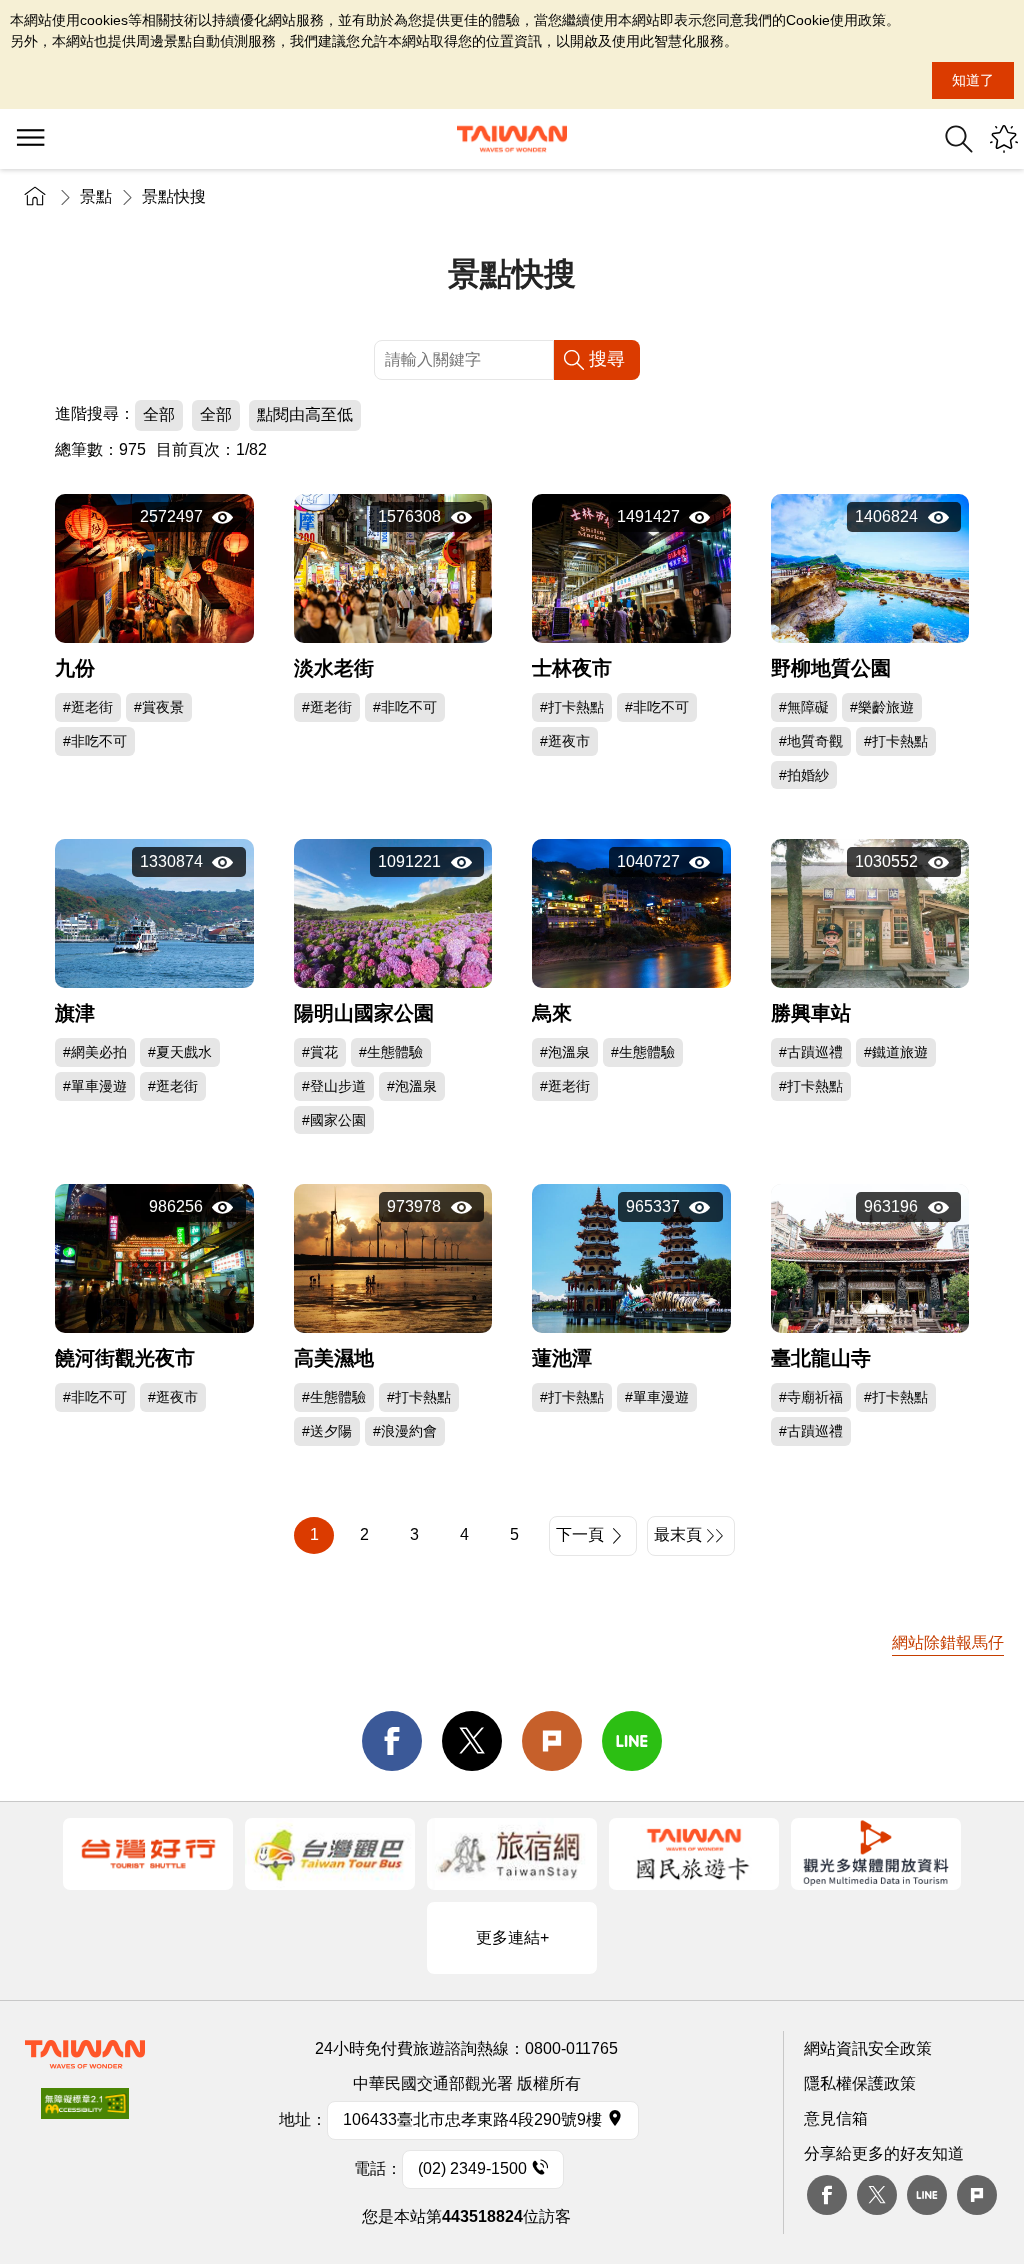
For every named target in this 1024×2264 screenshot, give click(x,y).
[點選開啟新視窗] (148, 1854)
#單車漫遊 (95, 1086)
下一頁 (580, 1534)
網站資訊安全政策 (868, 2048)
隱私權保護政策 (860, 2083)
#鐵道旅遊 (896, 1052)
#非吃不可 (95, 741)
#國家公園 (334, 1120)
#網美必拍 (95, 1052)
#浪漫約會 (405, 1431)
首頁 (35, 196)
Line (927, 2195)
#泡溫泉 (412, 1086)
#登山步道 (334, 1086)
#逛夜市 (565, 741)
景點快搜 (174, 196)
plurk (977, 2195)
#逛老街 (88, 707)
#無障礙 (804, 707)
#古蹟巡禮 (811, 1052)
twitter (472, 1741)
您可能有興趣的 (1004, 139)
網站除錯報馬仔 (948, 1642)
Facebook (827, 2195)
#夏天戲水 (180, 1052)
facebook (392, 1741)
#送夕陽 (327, 1431)
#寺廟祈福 (811, 1397)
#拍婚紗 (804, 775)
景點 (96, 196)
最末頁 (678, 1534)
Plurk (552, 1741)
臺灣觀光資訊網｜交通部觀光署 (512, 139)
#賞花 (320, 1052)
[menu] (30, 139)
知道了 (973, 80)
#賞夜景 (159, 707)
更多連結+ (512, 1937)
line (632, 1741)
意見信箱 (836, 2118)
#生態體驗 (391, 1052)
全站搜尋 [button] (959, 139)
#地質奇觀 (811, 741)
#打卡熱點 (572, 707)
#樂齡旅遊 (882, 707)
